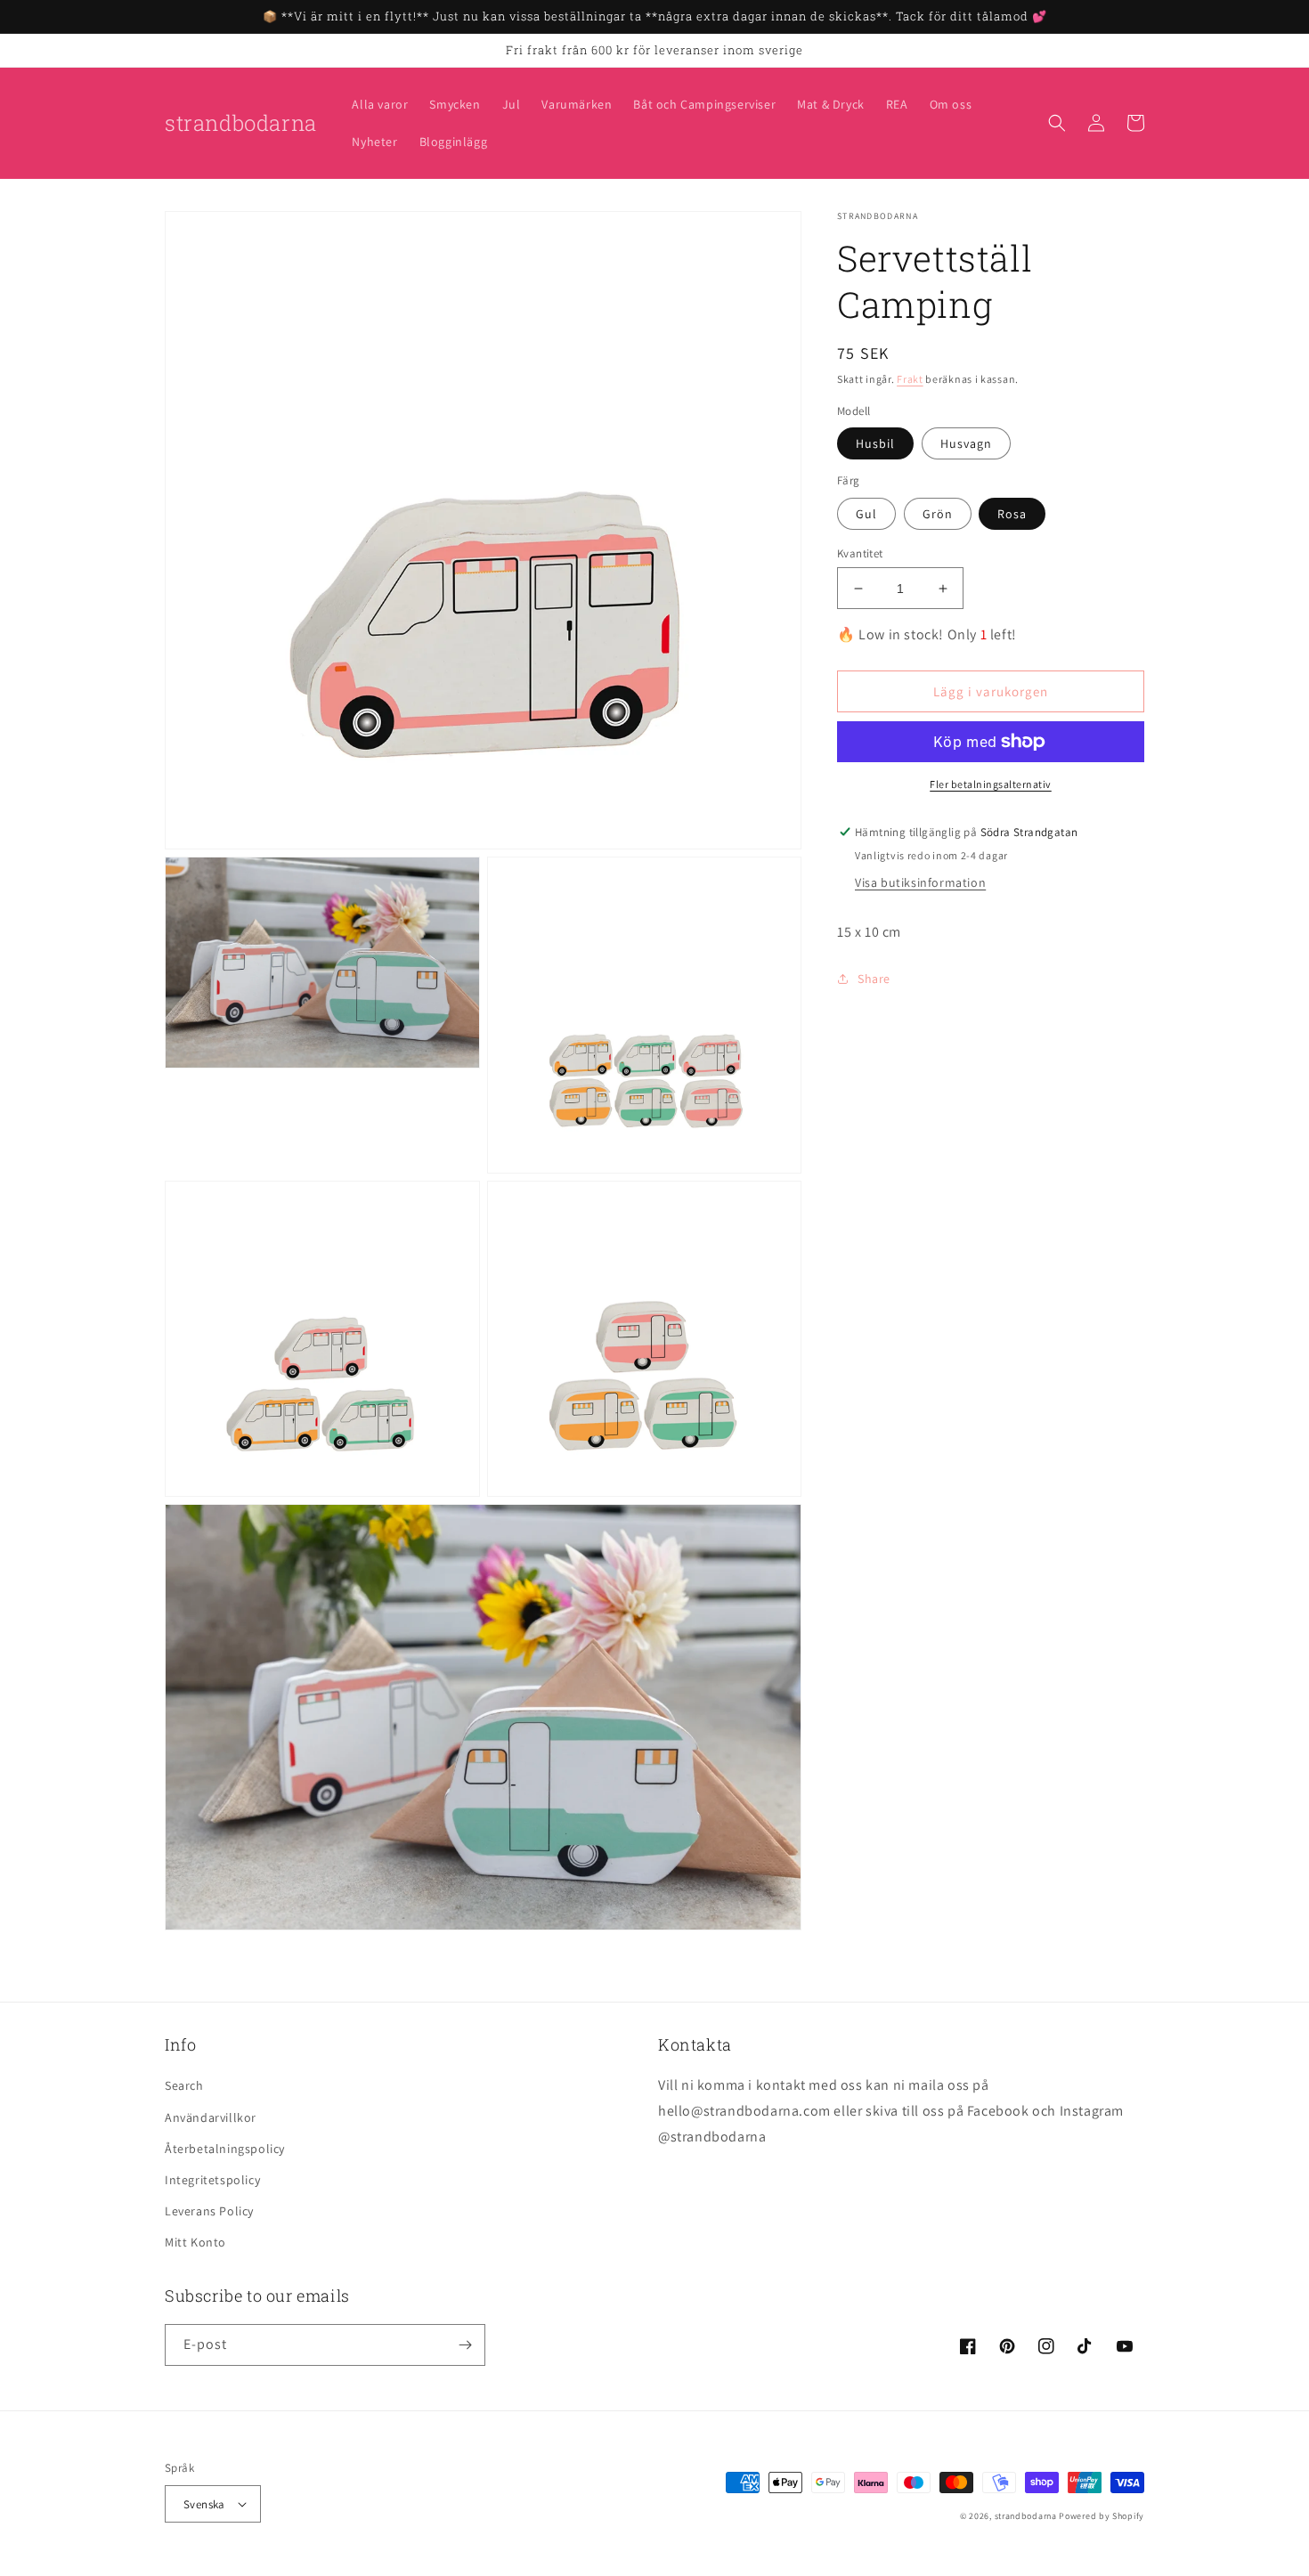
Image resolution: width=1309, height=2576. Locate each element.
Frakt (910, 379)
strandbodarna (1026, 2516)
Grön (938, 514)
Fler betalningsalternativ (991, 784)
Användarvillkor (211, 2117)
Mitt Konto (195, 2242)
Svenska (204, 2504)
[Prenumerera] (465, 2345)
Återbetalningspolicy (225, 2149)
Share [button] (874, 979)
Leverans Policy (209, 2211)
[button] (1057, 123)
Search (184, 2085)
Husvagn (966, 443)
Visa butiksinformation (920, 882)
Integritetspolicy (212, 2180)
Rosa (1012, 514)
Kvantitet (860, 553)
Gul (866, 514)
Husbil (875, 443)
